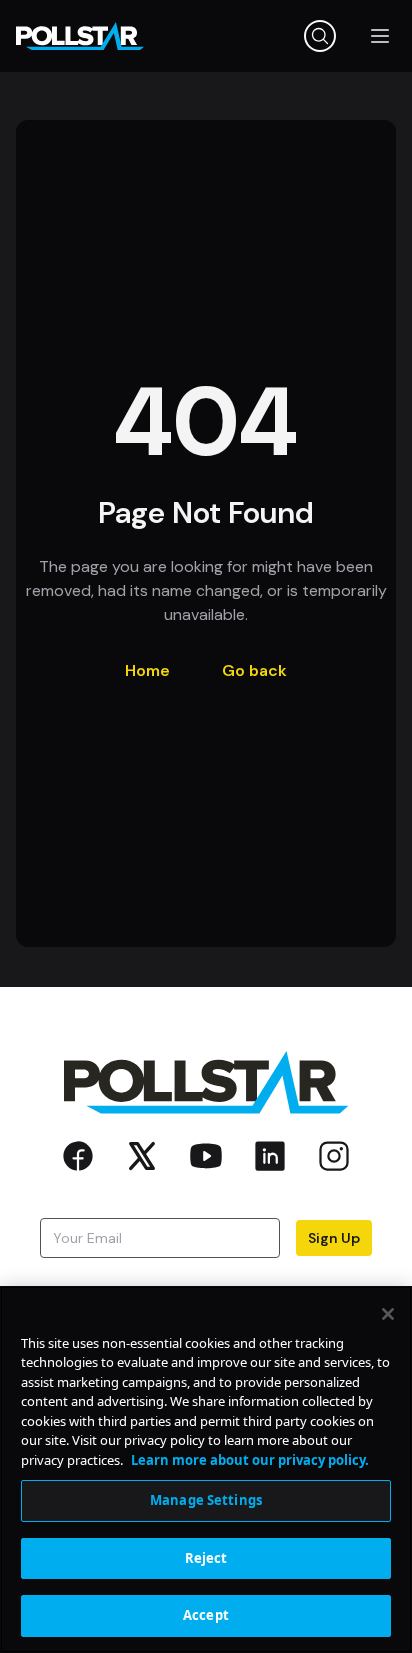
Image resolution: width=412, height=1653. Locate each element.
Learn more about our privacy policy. (250, 1460)
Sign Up (334, 1238)
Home (147, 670)
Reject (206, 1558)
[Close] (388, 1314)
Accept (206, 1615)
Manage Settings (206, 1500)
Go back (254, 670)
